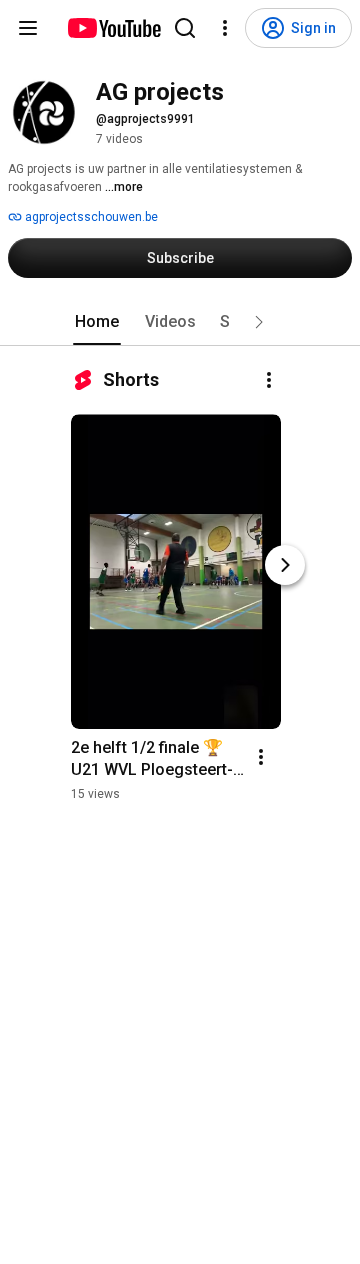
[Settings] (225, 28)
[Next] (285, 565)
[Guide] (28, 28)
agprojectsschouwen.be (90, 217)
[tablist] (180, 322)
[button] (259, 322)
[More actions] (269, 380)
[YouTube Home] (113, 28)
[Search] (185, 28)
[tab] (97, 322)
